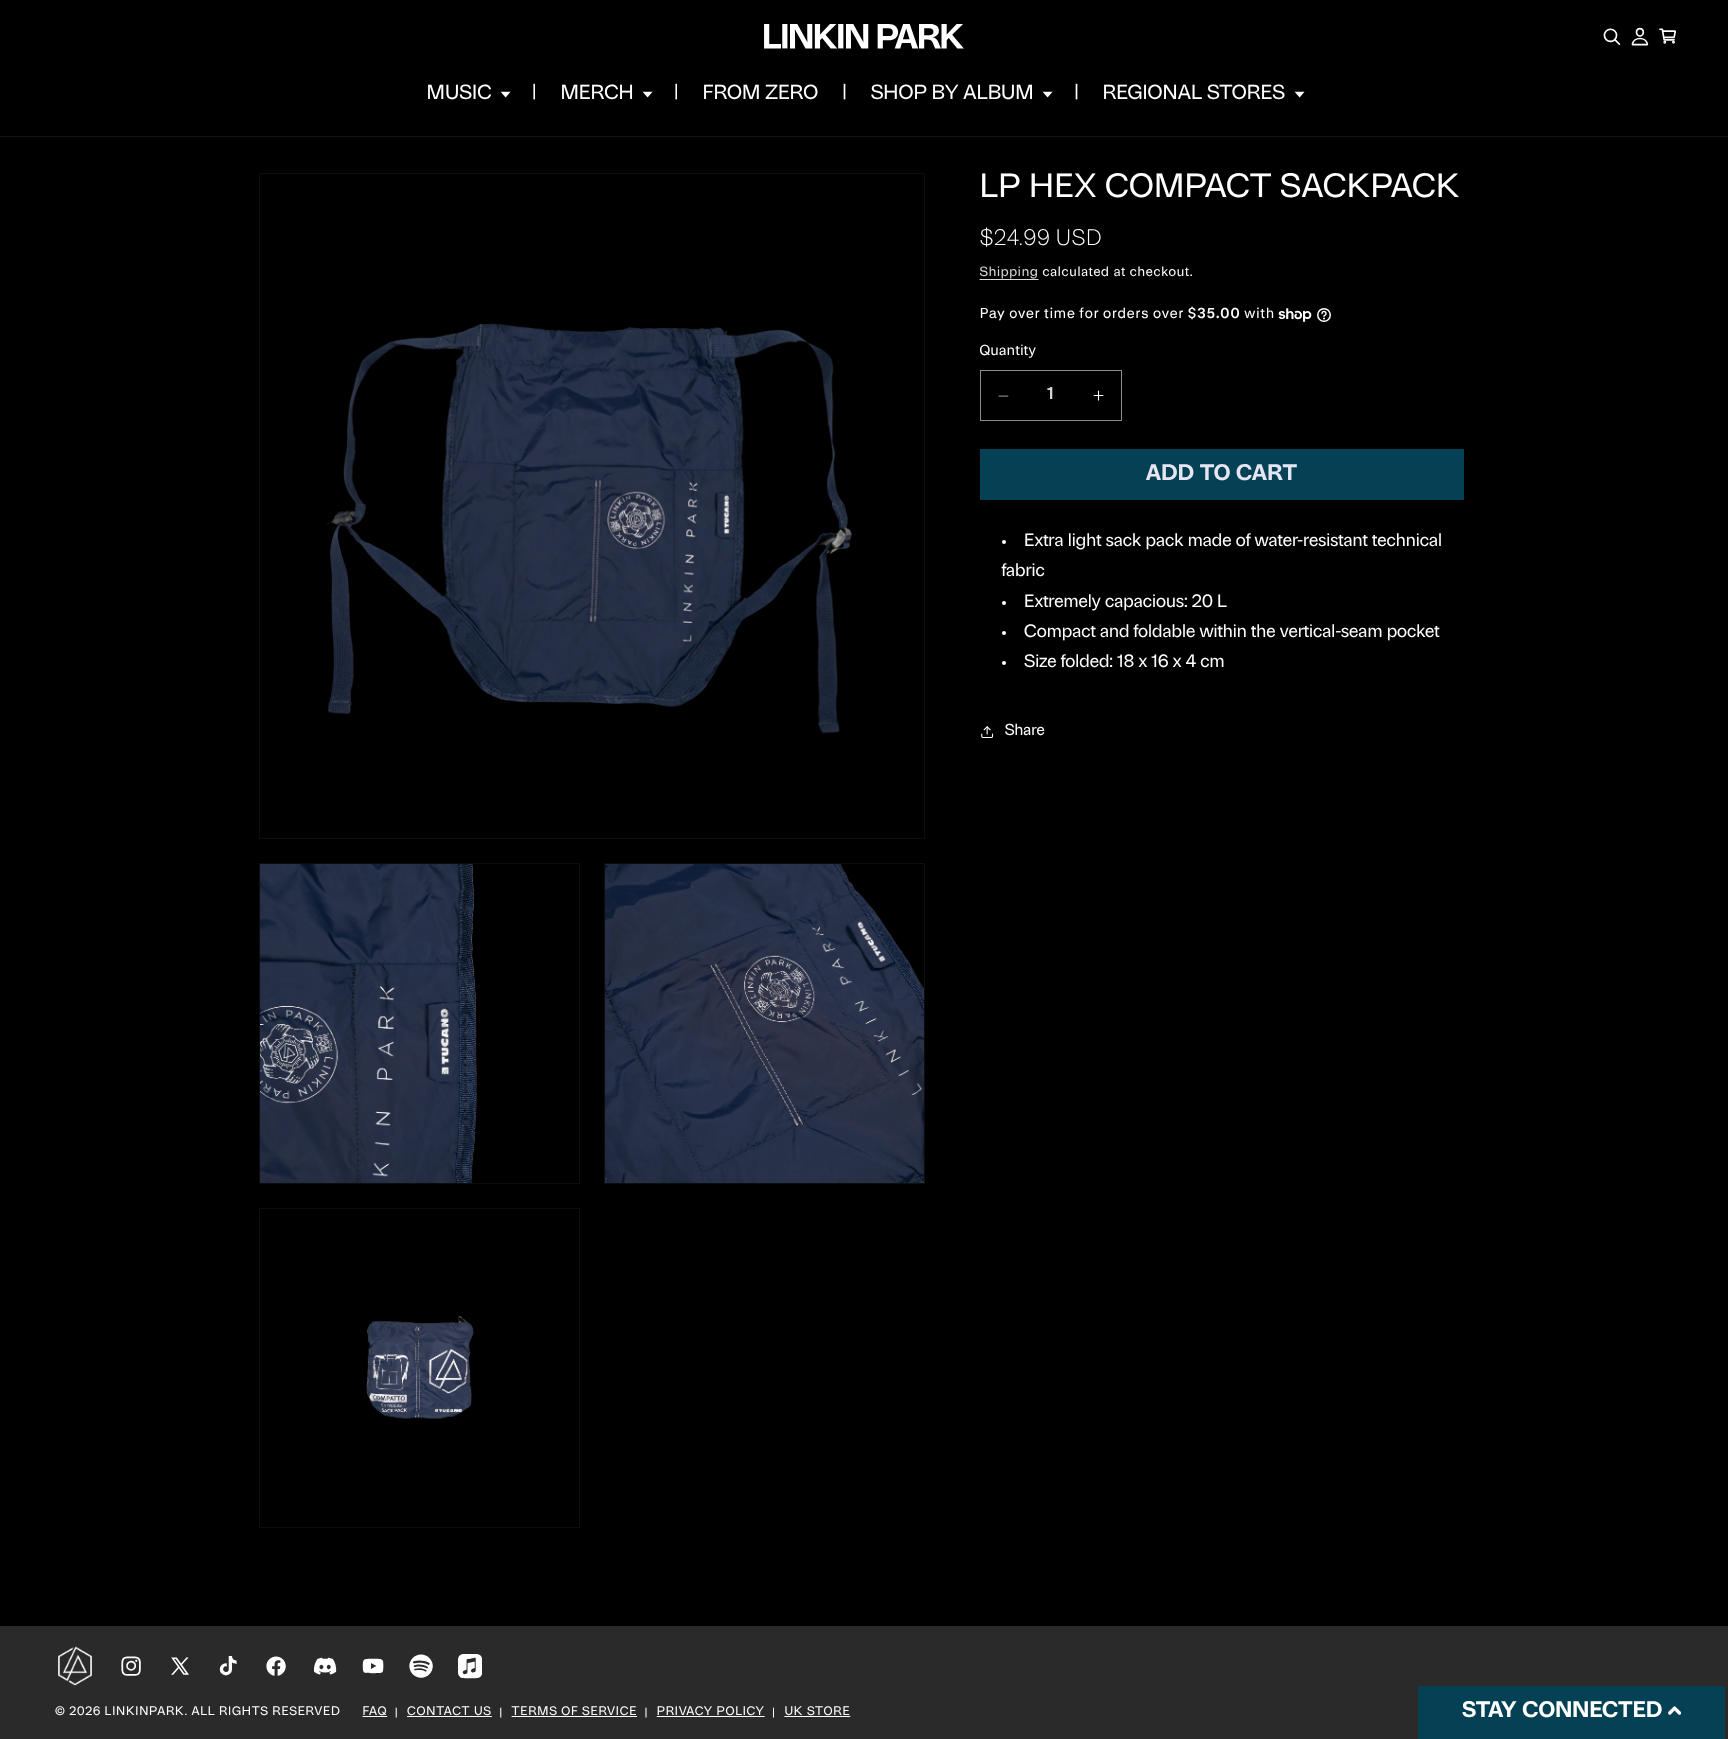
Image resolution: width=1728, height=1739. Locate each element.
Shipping (1009, 273)
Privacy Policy (711, 1713)
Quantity (1008, 352)
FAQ (375, 1713)
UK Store (817, 1713)
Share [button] (1025, 731)
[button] (467, 94)
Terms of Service (574, 1713)
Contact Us (449, 1713)
